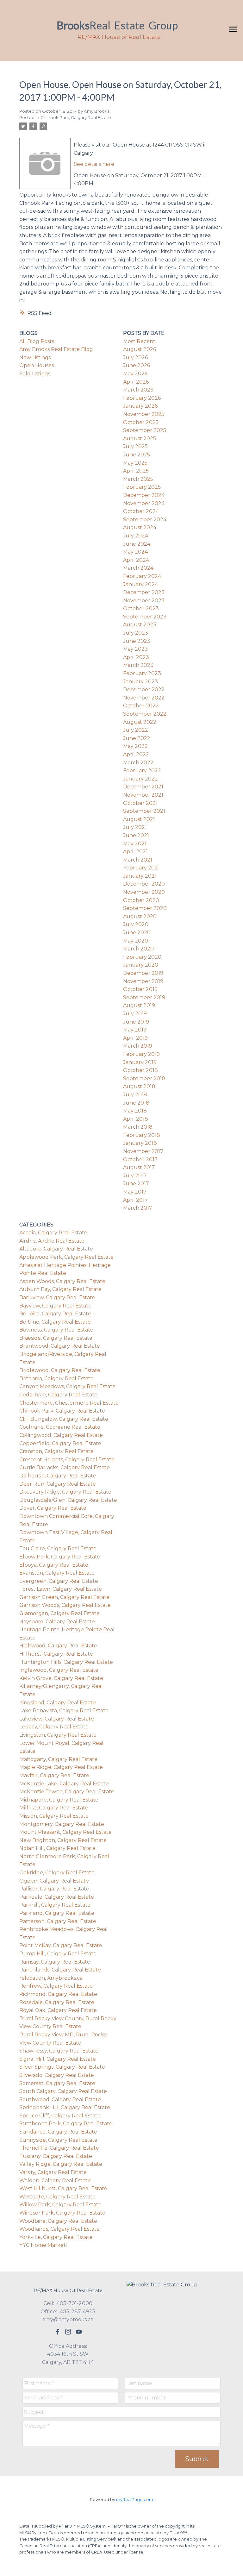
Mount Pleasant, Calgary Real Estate (65, 1832)
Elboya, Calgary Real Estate (54, 1565)
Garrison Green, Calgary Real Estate (64, 1597)
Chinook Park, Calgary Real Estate (76, 117)
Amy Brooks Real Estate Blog (56, 349)
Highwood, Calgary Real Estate (58, 1646)
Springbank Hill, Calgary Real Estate (65, 2107)
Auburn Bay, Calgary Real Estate (60, 1289)
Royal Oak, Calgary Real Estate (58, 2010)
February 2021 (141, 868)
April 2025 (136, 471)
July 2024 (136, 536)
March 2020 (138, 949)
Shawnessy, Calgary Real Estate (59, 2051)
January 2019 (140, 1062)
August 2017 (139, 1167)
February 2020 (142, 957)
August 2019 (139, 1005)
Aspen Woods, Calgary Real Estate (62, 1281)
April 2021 (135, 852)
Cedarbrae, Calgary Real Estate (58, 1395)
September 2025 (145, 430)
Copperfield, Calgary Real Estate (60, 1443)
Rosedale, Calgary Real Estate (57, 2002)
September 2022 (145, 714)
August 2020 (140, 916)
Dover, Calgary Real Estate (53, 1508)
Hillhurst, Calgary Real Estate (56, 1654)
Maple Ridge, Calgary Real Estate (61, 1767)
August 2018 (139, 1086)
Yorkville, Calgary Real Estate (56, 2237)
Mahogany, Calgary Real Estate (58, 1759)
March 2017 (138, 1208)
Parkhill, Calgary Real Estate (55, 1905)
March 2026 (138, 390)
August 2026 (140, 349)
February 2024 (142, 576)
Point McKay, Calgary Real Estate (61, 1945)
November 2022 (144, 698)
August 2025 (140, 439)
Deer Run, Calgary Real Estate (58, 1484)
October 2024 (141, 511)
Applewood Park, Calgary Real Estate (66, 1257)
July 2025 (135, 446)
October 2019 (140, 989)
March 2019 (138, 1046)
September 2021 (144, 811)
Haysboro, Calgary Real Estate (57, 1622)
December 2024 (144, 495)
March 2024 (138, 568)
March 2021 (138, 860)
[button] (57, 2332)
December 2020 (144, 884)
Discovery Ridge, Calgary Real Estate (65, 1492)
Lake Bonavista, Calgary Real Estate (64, 1711)
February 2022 (142, 771)
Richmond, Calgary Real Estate (58, 1994)
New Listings (35, 357)
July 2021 (135, 827)
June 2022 (137, 738)
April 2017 (135, 1200)
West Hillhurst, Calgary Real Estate (63, 2188)
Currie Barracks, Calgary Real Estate (65, 1467)
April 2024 (136, 560)
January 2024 (140, 584)
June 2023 (137, 641)
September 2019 (144, 997)
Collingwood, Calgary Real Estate (61, 1435)
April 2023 (136, 657)
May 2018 (135, 1111)
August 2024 (140, 527)
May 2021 (135, 844)
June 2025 (137, 455)
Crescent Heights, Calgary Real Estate (67, 1460)
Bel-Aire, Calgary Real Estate (55, 1314)
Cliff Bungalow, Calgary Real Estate (64, 1419)
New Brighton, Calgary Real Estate (63, 1840)
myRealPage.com (135, 2500)
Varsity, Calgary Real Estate (53, 2172)
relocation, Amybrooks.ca (51, 1978)
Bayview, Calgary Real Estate (55, 1306)
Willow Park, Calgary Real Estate (60, 2205)
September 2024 (145, 520)
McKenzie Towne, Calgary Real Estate (67, 1792)
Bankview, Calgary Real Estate (57, 1297)
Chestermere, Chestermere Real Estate (69, 1403)
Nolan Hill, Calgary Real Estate (57, 1848)
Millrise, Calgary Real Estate (54, 1808)
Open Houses (37, 365)
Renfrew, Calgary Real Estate (56, 1986)
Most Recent (139, 341)
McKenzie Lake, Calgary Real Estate (64, 1784)
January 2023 (140, 682)
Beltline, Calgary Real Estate (55, 1322)
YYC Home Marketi (43, 2245)
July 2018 (135, 1095)
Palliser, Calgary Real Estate (54, 1889)
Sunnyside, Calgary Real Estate (58, 2140)
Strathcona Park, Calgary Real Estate (66, 2124)
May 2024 (135, 552)
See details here (94, 164)
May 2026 (135, 374)
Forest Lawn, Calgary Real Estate (61, 1589)
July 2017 (135, 1176)
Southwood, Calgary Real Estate (60, 2100)
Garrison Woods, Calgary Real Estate (65, 1605)
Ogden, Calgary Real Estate (54, 1881)
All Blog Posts (37, 341)
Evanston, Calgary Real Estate (57, 1573)
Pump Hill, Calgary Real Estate (58, 1954)
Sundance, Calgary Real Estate (58, 2132)
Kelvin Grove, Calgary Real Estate (61, 1678)
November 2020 (144, 892)
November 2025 (144, 414)
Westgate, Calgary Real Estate (57, 2197)
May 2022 (135, 746)
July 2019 (135, 1014)
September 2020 (145, 908)
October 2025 (141, 422)
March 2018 (138, 1127)
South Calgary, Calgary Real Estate (63, 2091)
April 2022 (136, 754)
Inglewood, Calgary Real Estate (59, 1670)
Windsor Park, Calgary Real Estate (62, 2213)
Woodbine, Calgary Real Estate (58, 2221)
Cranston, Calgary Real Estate (56, 1451)
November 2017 (143, 1151)
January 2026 (140, 406)
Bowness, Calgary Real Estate (56, 1330)
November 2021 (143, 795)
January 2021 (140, 876)
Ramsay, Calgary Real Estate (55, 1962)
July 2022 (136, 730)
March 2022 (138, 763)
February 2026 (142, 398)
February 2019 (141, 1054)
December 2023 (144, 592)
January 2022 (140, 779)
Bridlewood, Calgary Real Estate (60, 1370)
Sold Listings (35, 374)
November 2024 (144, 503)
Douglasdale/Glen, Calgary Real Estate (68, 1500)
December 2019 (143, 973)
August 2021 (139, 819)
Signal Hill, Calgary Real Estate (58, 2059)
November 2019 (143, 981)
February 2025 (142, 487)
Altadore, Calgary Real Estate (56, 1249)
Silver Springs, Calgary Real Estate (62, 2067)
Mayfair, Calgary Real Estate (54, 1775)
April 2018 (136, 1119)
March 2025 (138, 479)
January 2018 (140, 1143)
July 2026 (135, 357)
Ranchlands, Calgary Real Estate (60, 1970)
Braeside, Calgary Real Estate (56, 1338)
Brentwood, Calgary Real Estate (60, 1346)
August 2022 (140, 722)
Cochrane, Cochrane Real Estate (60, 1427)
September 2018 (144, 1078)
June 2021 (136, 835)
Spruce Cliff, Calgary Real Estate (60, 2116)
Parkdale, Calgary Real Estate (57, 1897)
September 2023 (145, 617)
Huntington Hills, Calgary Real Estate (66, 1662)
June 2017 (136, 1184)
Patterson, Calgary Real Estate (58, 1921)
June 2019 (136, 1022)
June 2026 (137, 365)
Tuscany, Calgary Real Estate (56, 2156)
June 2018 (136, 1103)
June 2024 (137, 544)
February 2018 (142, 1135)
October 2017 (140, 1160)
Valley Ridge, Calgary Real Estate (61, 2164)
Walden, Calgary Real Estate (55, 2181)
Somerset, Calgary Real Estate (57, 2083)
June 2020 (137, 933)
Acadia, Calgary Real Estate (53, 1233)
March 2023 (138, 665)
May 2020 (136, 941)
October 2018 (140, 1070)
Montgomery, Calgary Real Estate (62, 1824)
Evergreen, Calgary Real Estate (59, 1581)
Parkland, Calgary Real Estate (57, 1913)
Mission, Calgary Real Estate (54, 1816)
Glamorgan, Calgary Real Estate (59, 1613)
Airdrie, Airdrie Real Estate (52, 1241)
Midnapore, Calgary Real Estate (59, 1800)
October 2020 (141, 900)
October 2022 (141, 706)
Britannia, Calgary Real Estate (56, 1379)
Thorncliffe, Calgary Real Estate (59, 2148)
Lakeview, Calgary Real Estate (57, 1719)
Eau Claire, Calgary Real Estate (58, 1548)
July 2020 (136, 924)
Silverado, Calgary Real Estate (57, 2075)
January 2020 (141, 965)
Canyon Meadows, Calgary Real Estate (67, 1386)
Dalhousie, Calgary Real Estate (58, 1476)
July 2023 (136, 633)
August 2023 (140, 625)
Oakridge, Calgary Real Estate (57, 1873)
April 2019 (135, 1038)
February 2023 (142, 673)
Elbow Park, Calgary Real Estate (60, 1557)
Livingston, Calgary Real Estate (58, 1735)
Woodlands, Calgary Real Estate (59, 2229)
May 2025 (135, 463)
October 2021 (140, 803)
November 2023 (144, 601)
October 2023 (141, 608)
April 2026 (136, 382)
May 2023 (135, 649)
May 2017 (135, 1192)
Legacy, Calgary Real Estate (54, 1727)
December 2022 (144, 689)
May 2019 (135, 1030)
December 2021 (143, 787)
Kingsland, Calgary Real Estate (58, 1703)
